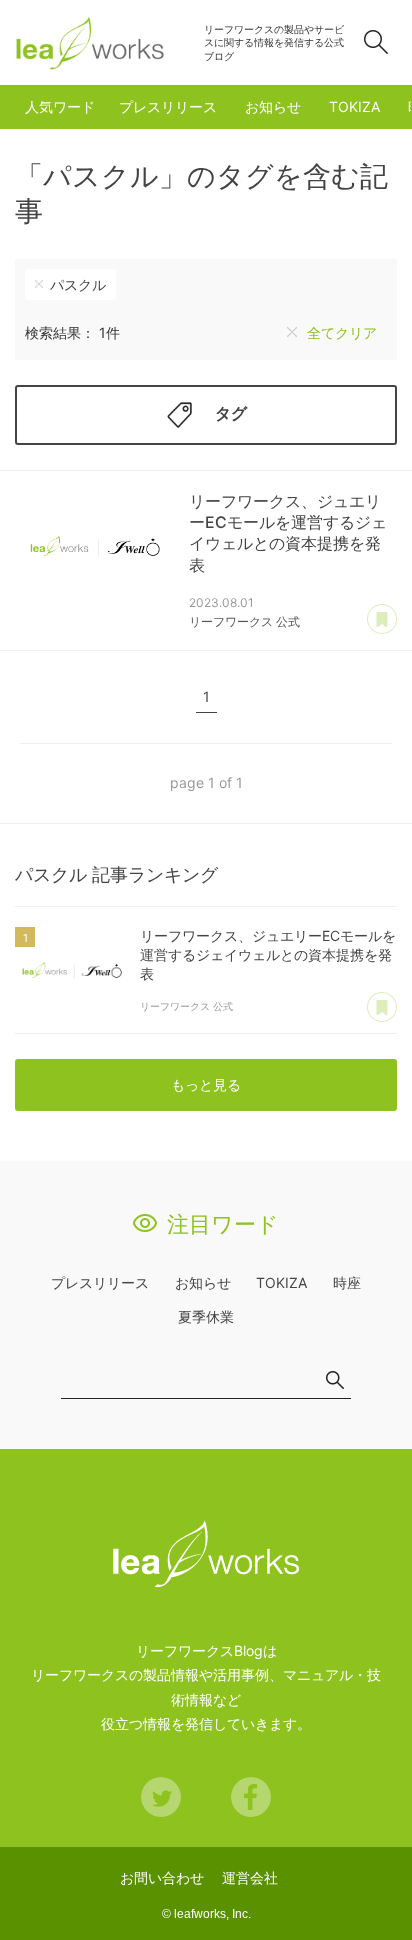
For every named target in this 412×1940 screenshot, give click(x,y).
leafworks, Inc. (212, 1914)
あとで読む (382, 620)
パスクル (78, 284)
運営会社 (250, 1877)
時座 (347, 1282)
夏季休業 (206, 1316)
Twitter (161, 1797)
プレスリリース (168, 106)
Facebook (251, 1797)
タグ (231, 413)
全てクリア (342, 332)
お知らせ (273, 106)
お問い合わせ (162, 1877)
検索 (376, 42)
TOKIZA (354, 106)
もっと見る (206, 1084)
